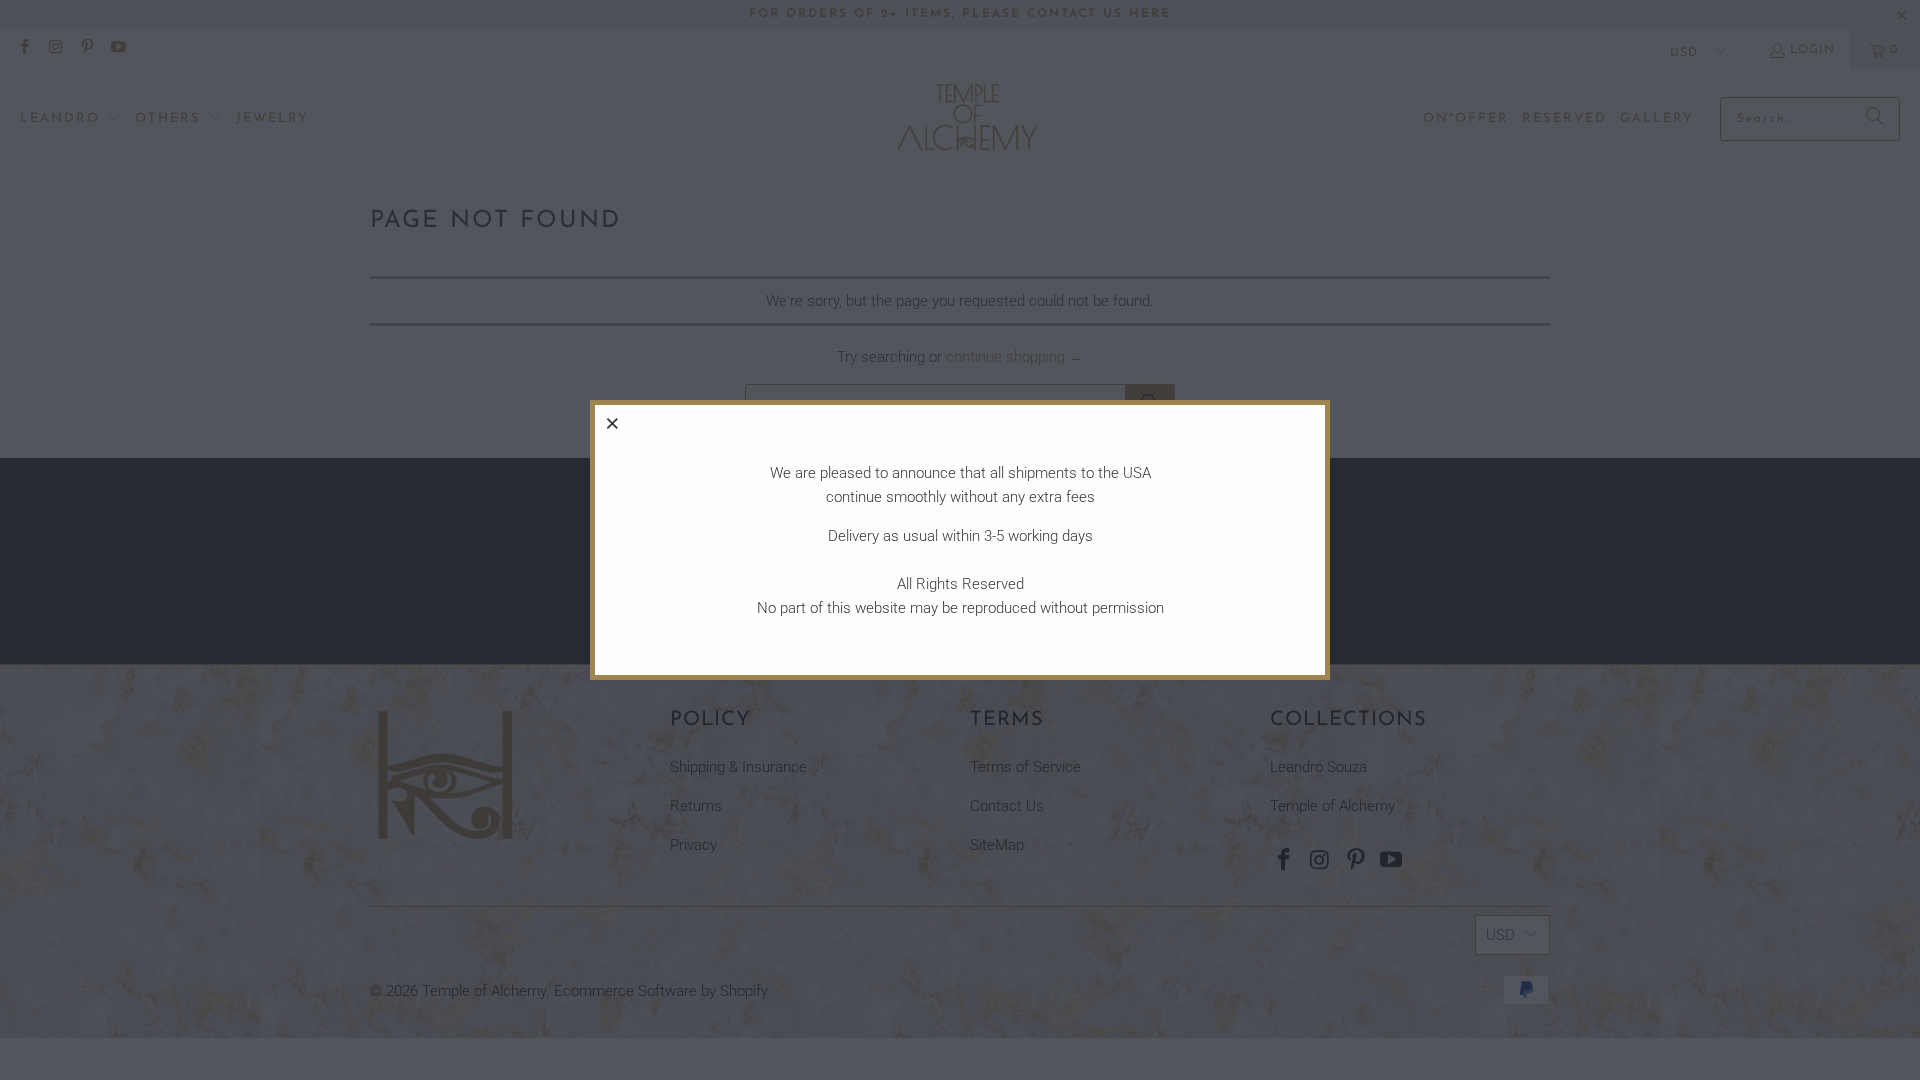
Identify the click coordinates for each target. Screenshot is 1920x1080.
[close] (613, 423)
